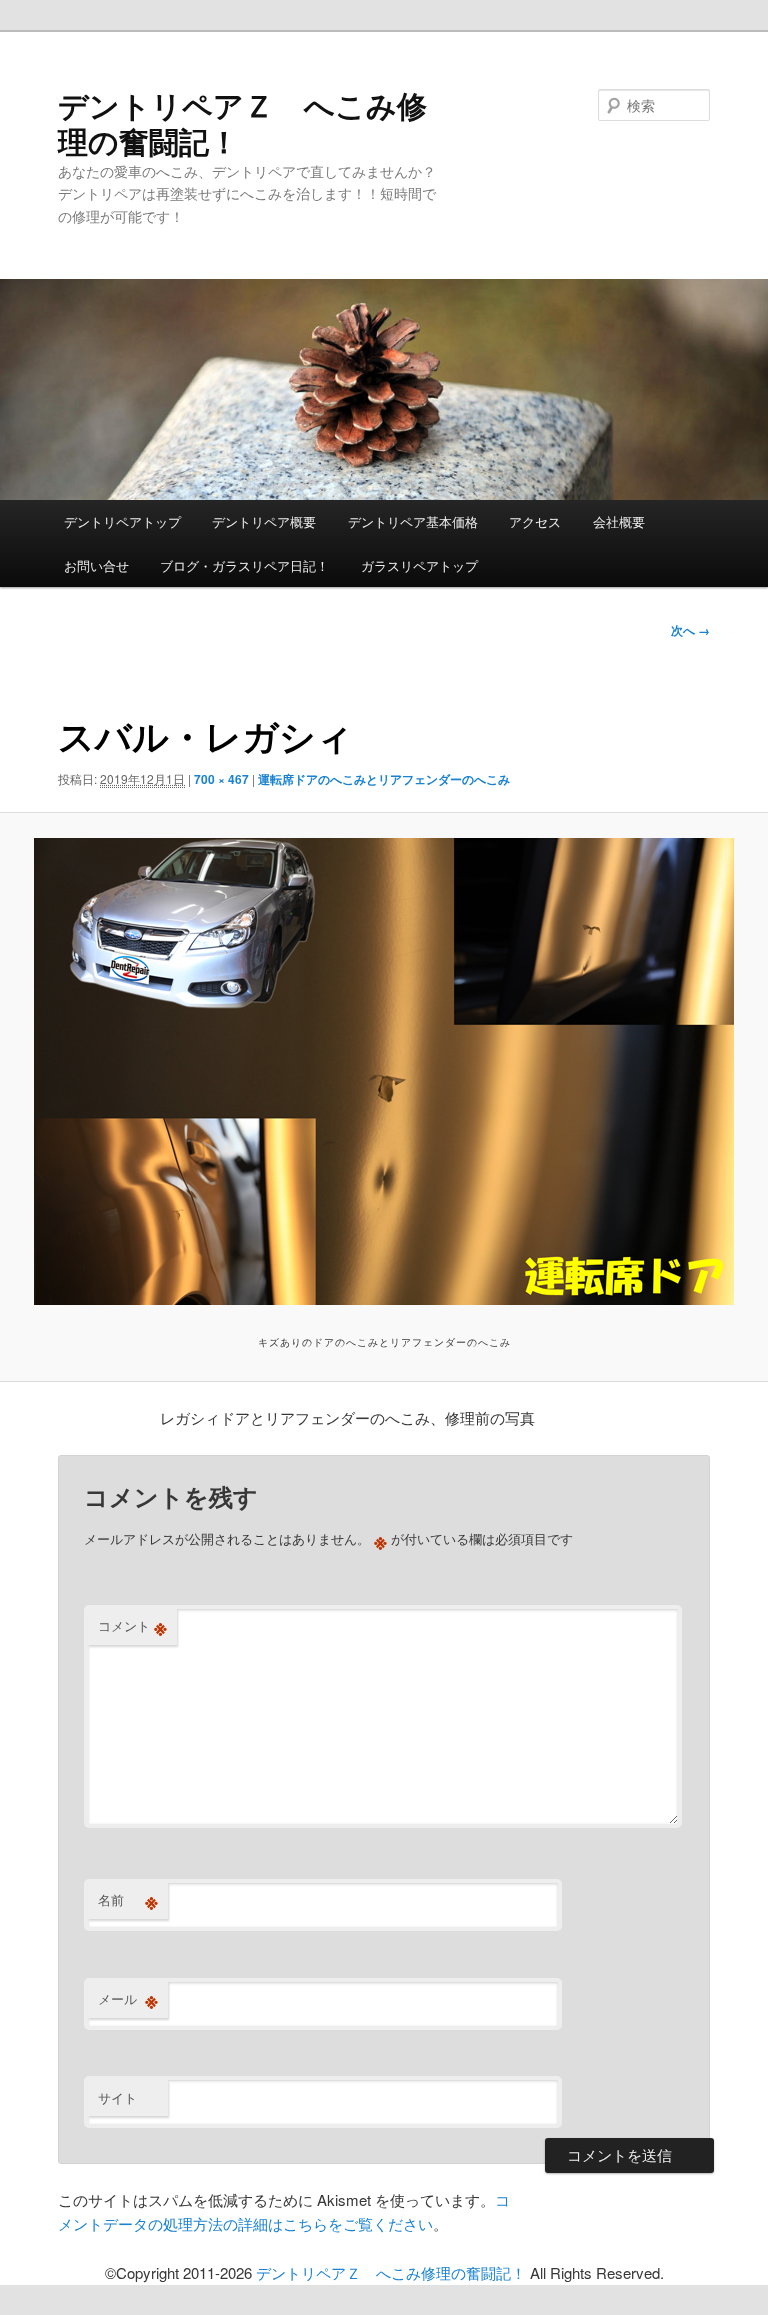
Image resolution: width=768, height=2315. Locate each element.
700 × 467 (221, 779)
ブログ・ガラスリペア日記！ (244, 565)
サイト (117, 2097)
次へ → (690, 630)
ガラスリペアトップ (419, 565)
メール (128, 1999)
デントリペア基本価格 (413, 521)
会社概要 (619, 521)
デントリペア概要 (264, 521)
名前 (128, 1900)
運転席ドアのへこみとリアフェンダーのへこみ (384, 779)
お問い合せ (96, 565)
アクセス (535, 521)
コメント (132, 1626)
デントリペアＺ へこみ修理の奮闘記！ (242, 122)
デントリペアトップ (122, 521)
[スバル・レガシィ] (384, 1071)
